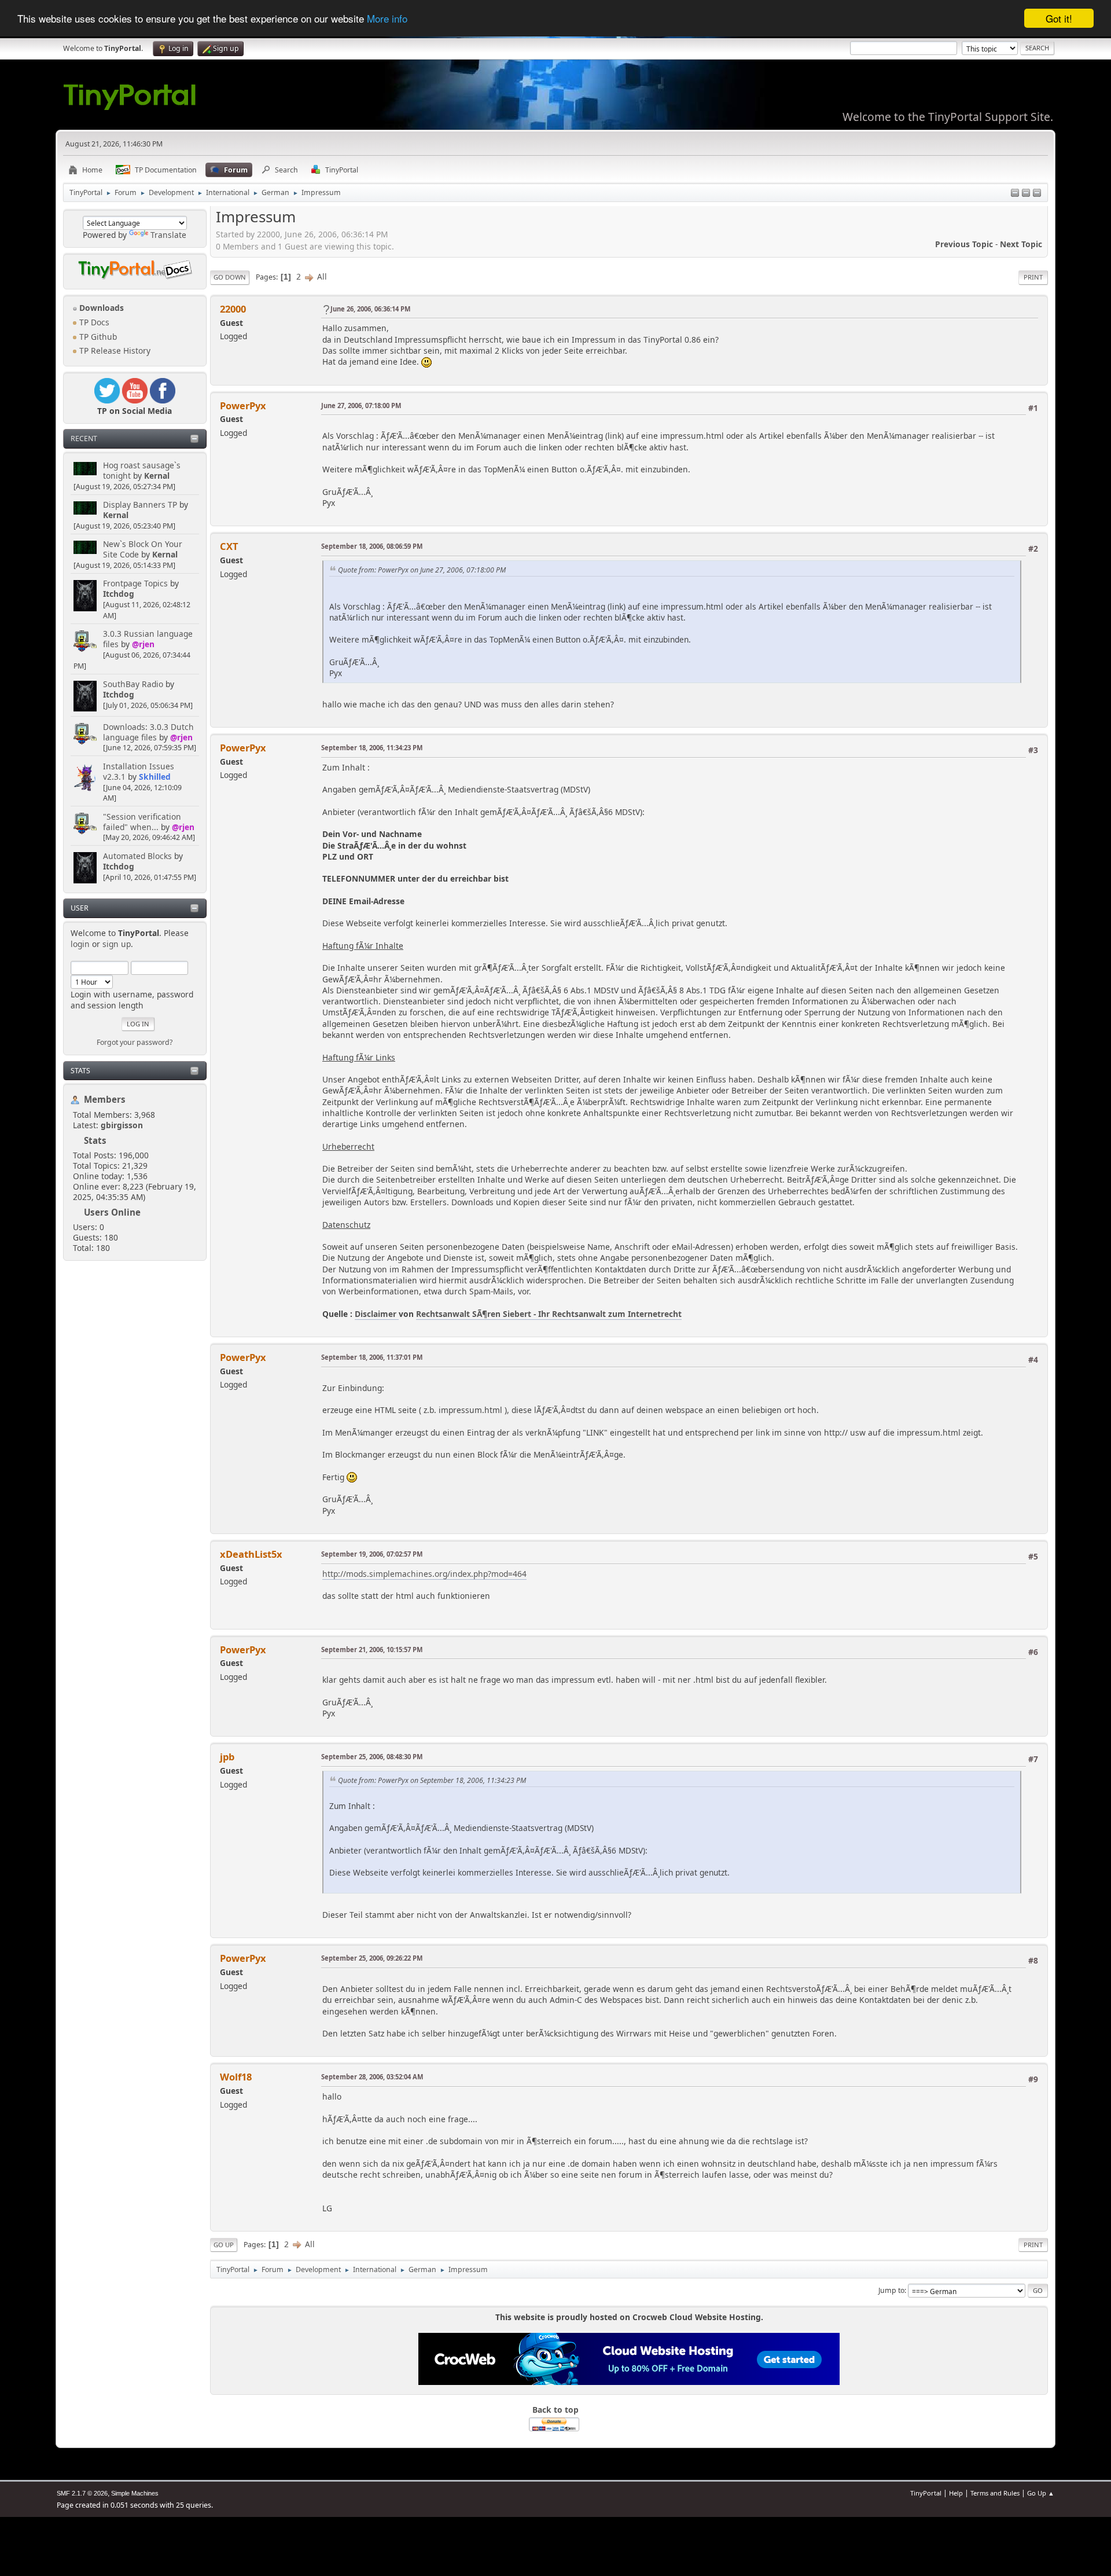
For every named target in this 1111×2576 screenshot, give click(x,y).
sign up (117, 944)
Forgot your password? (135, 1042)
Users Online (112, 1212)
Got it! (1059, 18)
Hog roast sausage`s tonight (142, 470)
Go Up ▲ (1041, 2493)
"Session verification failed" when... (142, 822)
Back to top (555, 2410)
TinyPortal (926, 2493)
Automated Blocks (137, 856)
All (322, 276)
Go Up (224, 2245)
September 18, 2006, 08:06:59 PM (372, 546)
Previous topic (964, 244)
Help (956, 2493)
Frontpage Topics (135, 583)
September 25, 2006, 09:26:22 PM (372, 1958)
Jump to (891, 2290)
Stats (80, 1071)
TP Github (97, 337)
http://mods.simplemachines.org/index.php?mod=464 (424, 1574)
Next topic (1021, 244)
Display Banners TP (140, 504)
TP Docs (93, 322)
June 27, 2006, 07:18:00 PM (361, 406)
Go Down (230, 277)
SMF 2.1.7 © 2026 (82, 2493)
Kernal (157, 476)
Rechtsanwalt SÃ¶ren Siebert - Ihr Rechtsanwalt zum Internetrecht (549, 1314)
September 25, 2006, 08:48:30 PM (372, 1757)
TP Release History (114, 351)
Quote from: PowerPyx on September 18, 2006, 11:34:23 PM (432, 1780)
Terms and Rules (995, 2493)
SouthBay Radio (133, 684)
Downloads (100, 308)
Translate (168, 235)
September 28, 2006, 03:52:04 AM (372, 2077)
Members (105, 1099)
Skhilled (155, 777)
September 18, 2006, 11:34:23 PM (372, 748)
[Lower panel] (1026, 194)
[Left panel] (1015, 194)
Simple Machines (135, 2493)
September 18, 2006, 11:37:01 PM (372, 1357)
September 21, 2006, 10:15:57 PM (372, 1650)
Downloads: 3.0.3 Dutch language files (148, 732)
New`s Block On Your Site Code (143, 549)
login (80, 944)
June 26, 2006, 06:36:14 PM (370, 309)
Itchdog (119, 594)
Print (1033, 277)
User (80, 908)
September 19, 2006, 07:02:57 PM (372, 1554)
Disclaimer (377, 1314)
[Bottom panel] (1037, 194)
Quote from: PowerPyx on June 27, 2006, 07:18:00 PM (422, 570)
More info (387, 19)
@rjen (143, 644)
